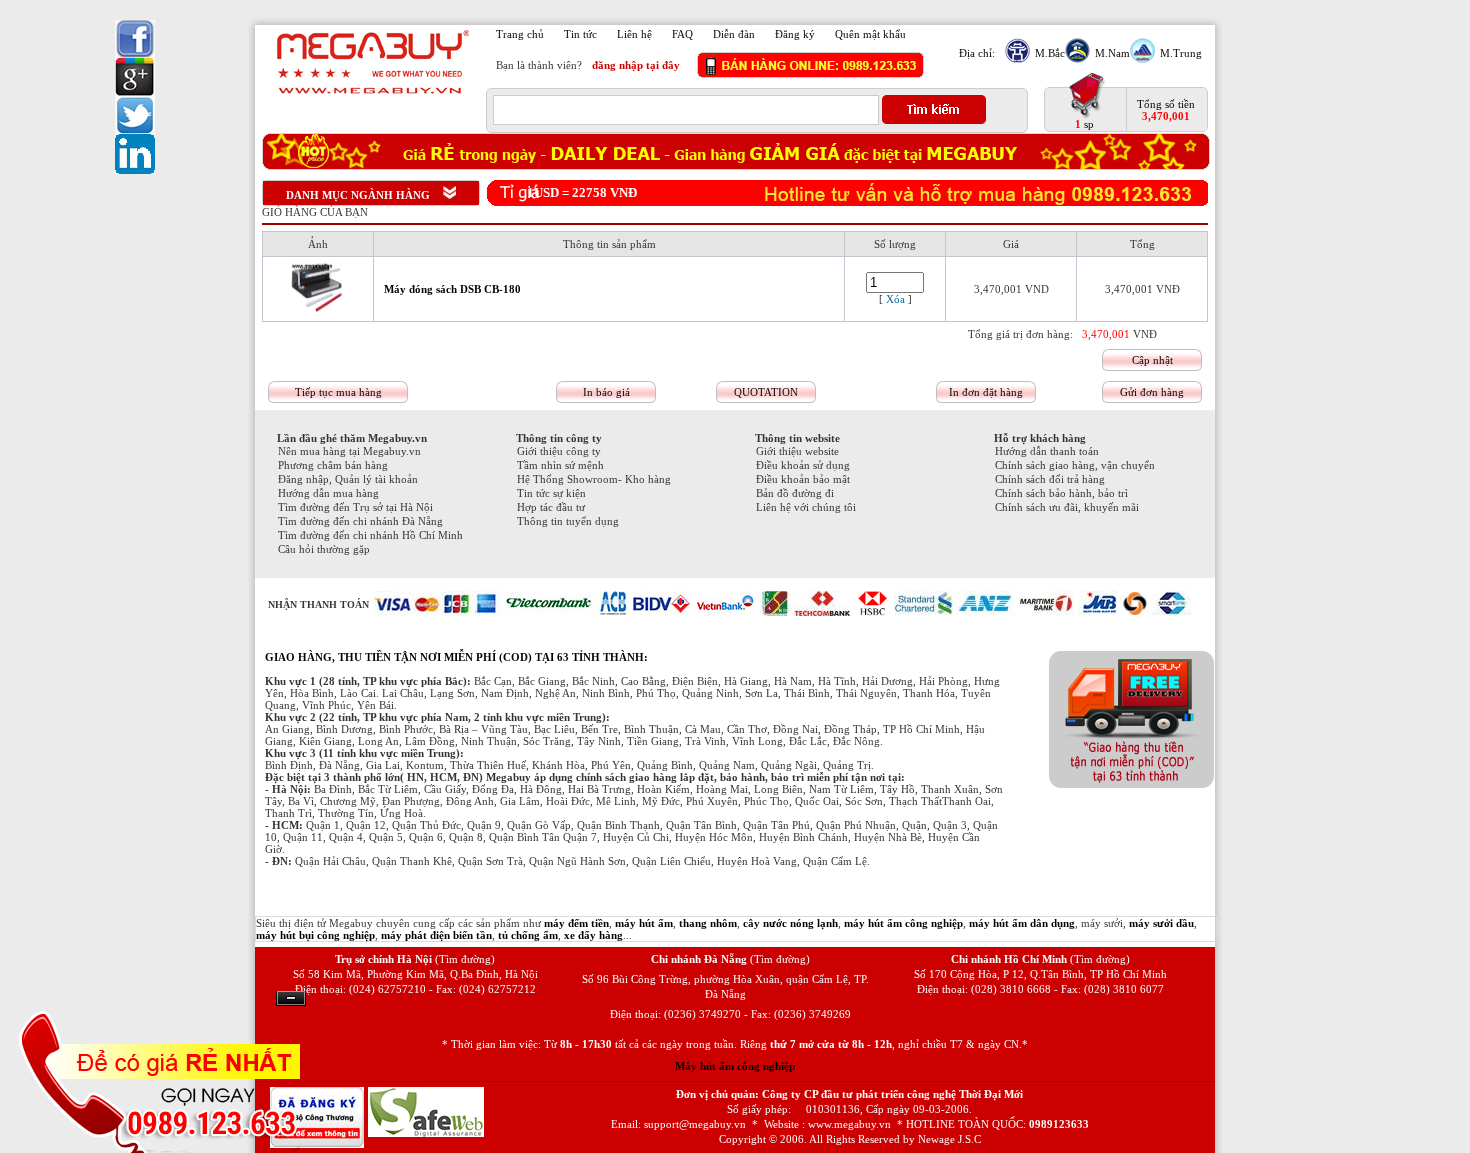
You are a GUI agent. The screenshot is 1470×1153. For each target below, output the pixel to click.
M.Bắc (1050, 53)
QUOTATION (766, 392)
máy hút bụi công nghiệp (315, 935)
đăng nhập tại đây (636, 65)
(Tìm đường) (465, 959)
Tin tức (580, 34)
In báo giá (606, 392)
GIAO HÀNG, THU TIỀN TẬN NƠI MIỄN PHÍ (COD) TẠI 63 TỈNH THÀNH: (456, 657)
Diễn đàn (734, 34)
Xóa (895, 299)
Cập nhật (1152, 360)
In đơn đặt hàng (986, 392)
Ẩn (291, 998)
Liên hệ (634, 34)
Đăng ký (795, 34)
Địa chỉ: (977, 53)
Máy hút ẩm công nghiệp (735, 1066)
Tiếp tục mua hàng (338, 392)
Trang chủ (520, 34)
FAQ (682, 34)
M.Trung (1181, 53)
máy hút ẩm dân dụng (1022, 923)
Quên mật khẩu (870, 34)
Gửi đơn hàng (1152, 392)
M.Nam (1112, 53)
